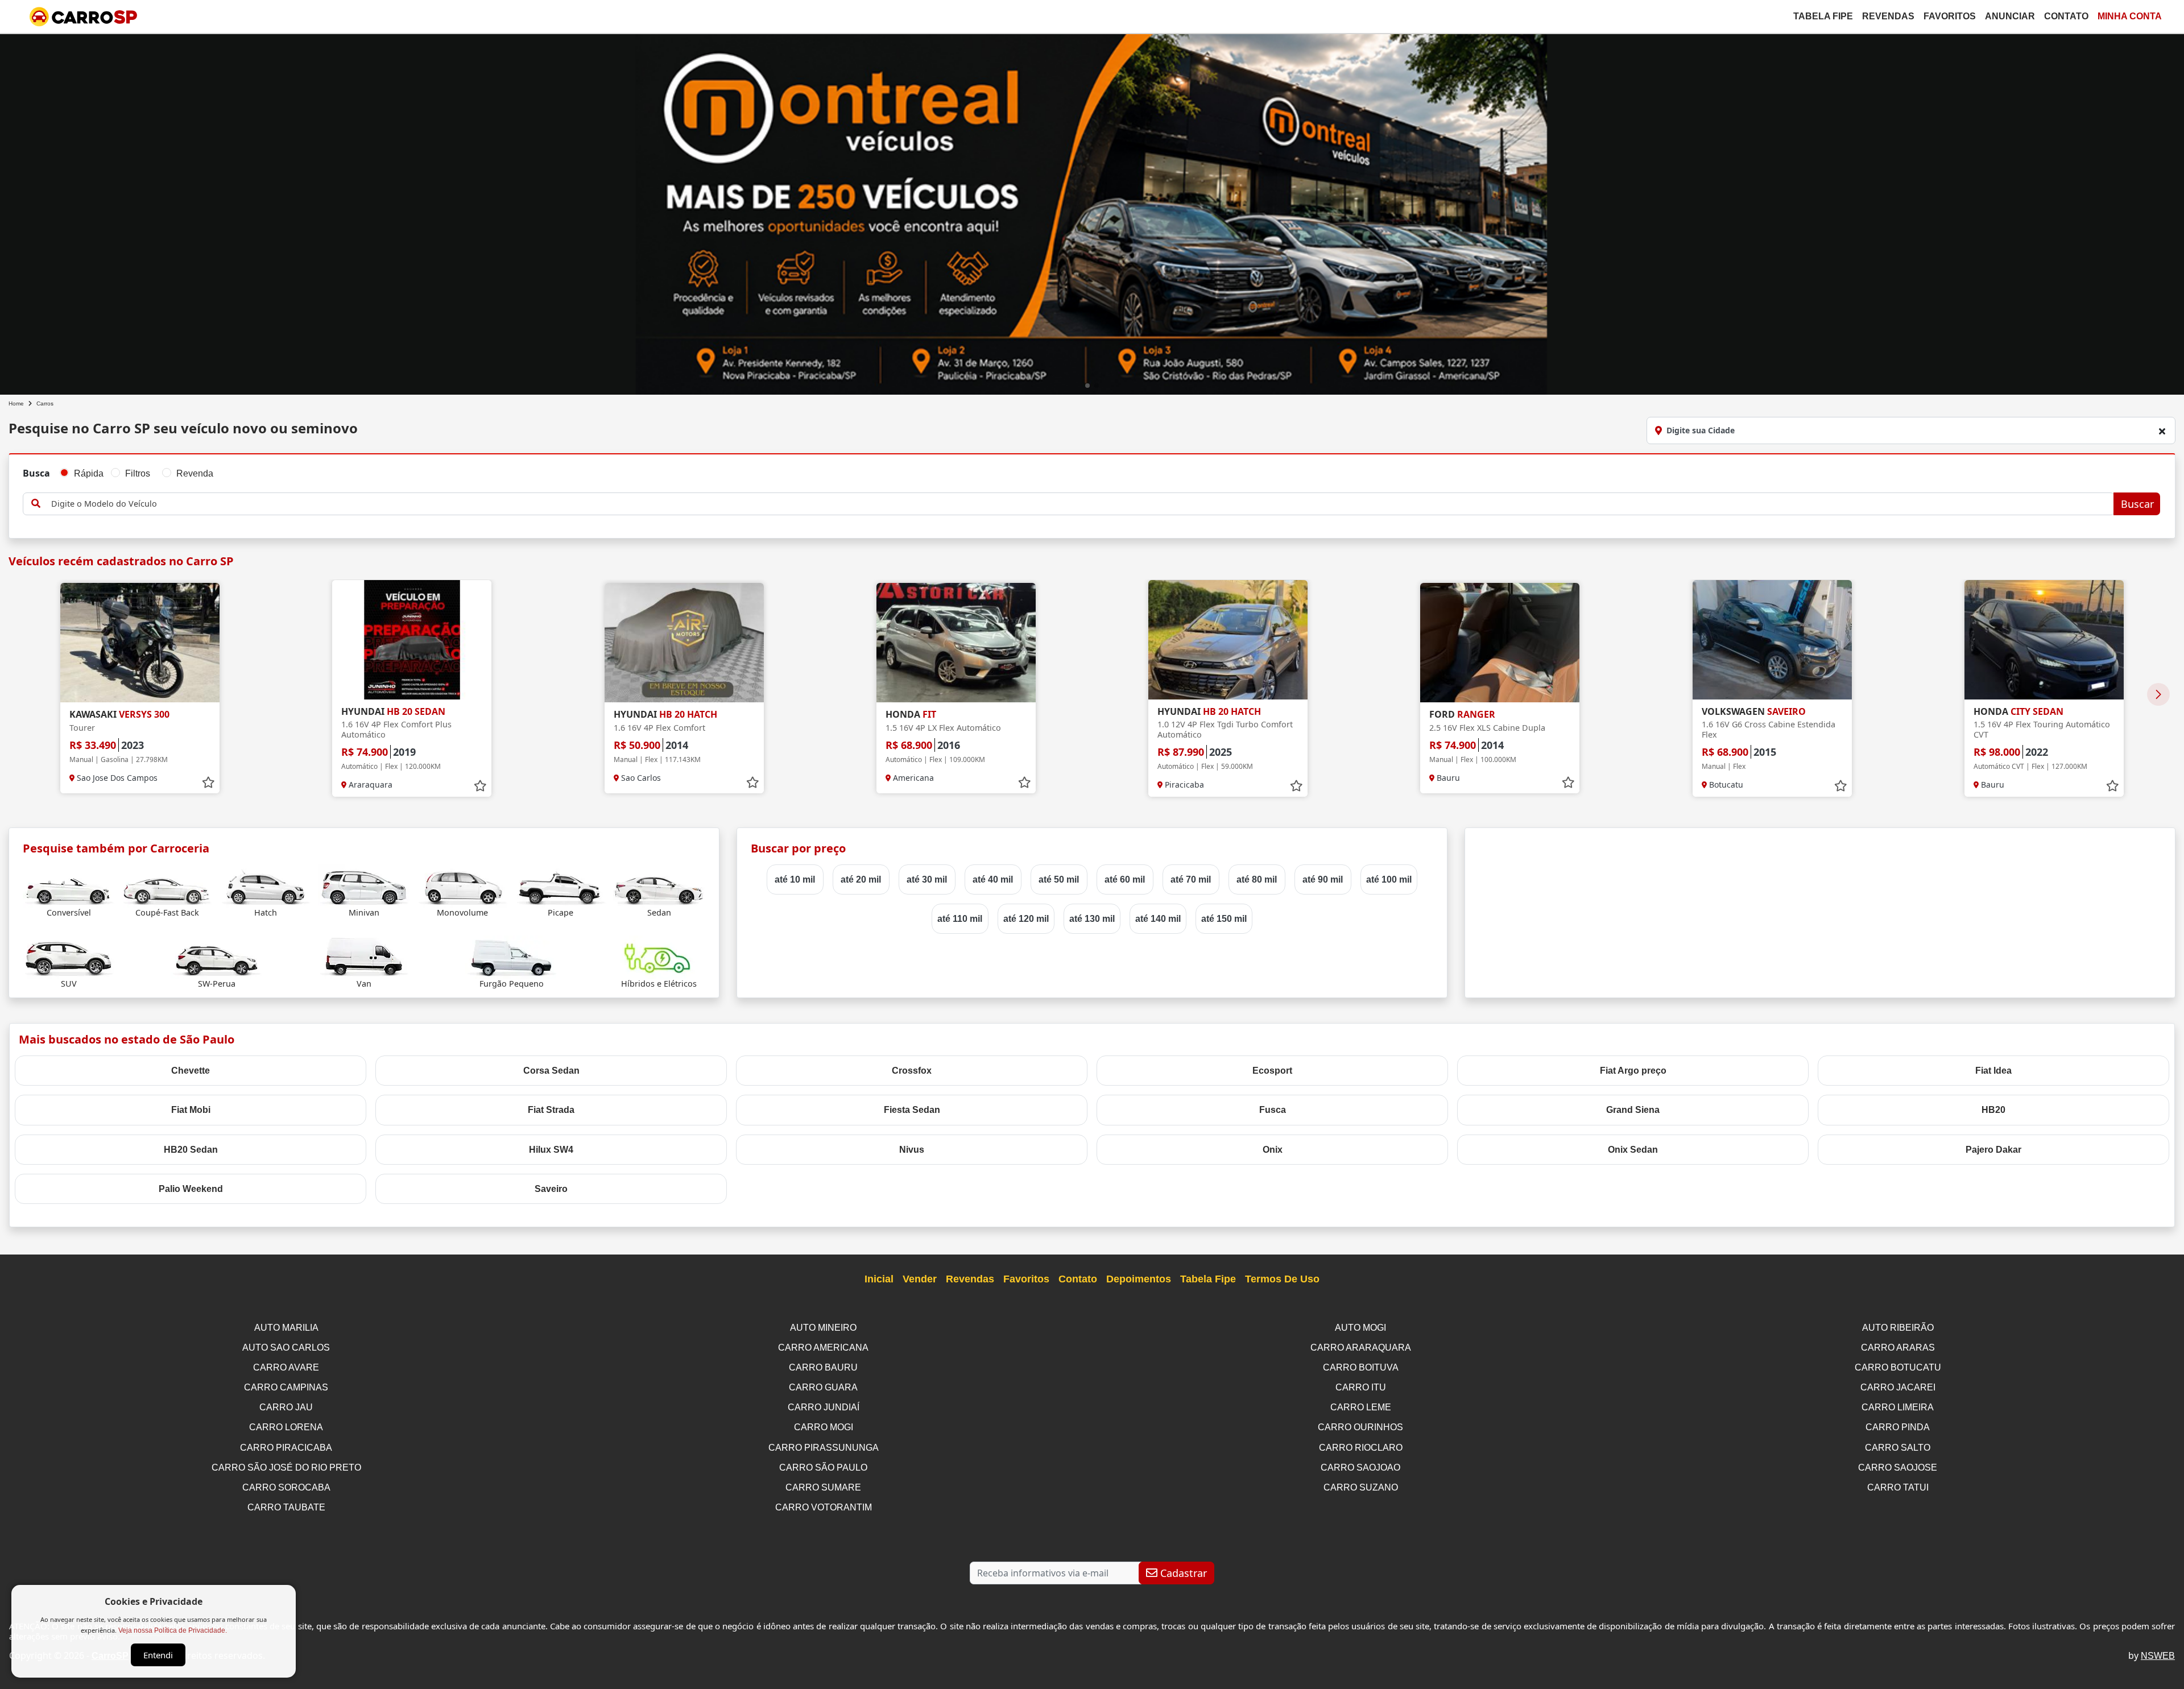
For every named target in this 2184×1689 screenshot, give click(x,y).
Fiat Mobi (191, 1110)
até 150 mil (1224, 919)
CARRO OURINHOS (1360, 1427)
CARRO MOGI (824, 1427)
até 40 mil (993, 879)
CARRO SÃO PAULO (823, 1467)
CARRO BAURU (823, 1367)
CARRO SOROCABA (286, 1487)
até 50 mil (1059, 879)
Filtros (138, 473)
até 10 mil (795, 879)
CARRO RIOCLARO (1361, 1448)
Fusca (1273, 1110)
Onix (1273, 1150)
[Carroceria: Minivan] (364, 885)
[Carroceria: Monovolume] (462, 885)
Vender (920, 1279)
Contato (2066, 16)
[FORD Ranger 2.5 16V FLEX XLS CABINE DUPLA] (1500, 643)
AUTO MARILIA (286, 1328)
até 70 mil (1191, 879)
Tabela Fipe (1823, 16)
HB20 (1993, 1110)
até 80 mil (1257, 879)
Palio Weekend (191, 1189)
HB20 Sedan (191, 1150)
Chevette (191, 1071)
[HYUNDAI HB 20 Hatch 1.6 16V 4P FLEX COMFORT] (684, 643)
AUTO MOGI (1360, 1328)
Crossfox (912, 1071)
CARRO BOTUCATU (1898, 1367)
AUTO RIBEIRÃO (1898, 1328)
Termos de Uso (1282, 1279)
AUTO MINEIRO (823, 1328)
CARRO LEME (1361, 1407)
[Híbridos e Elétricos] (659, 956)
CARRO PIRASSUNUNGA (824, 1448)
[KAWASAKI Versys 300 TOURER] (140, 643)
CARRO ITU (1361, 1387)
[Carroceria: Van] (364, 956)
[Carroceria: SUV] (69, 956)
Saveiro (551, 1189)
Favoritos (1950, 16)
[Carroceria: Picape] (561, 885)
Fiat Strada (551, 1110)
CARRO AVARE (286, 1367)
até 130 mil (1092, 919)
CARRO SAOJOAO (1360, 1467)
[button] (1087, 386)
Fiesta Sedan (912, 1110)
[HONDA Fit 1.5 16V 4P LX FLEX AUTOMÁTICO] (956, 643)
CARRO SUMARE (823, 1487)
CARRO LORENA (286, 1427)
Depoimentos (1139, 1279)
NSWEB (2158, 1656)
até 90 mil (1323, 879)
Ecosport (1272, 1071)
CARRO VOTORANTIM (824, 1507)
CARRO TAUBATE (286, 1507)
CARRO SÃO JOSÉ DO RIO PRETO (286, 1467)
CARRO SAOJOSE (1898, 1467)
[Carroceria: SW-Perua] (217, 956)
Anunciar (2010, 16)
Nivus (912, 1150)
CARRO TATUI (1898, 1487)
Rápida (89, 473)
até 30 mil (927, 879)
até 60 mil (1125, 879)
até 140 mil (1158, 919)
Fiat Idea (1993, 1071)
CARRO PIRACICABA (286, 1448)
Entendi (158, 1655)
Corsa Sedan (551, 1071)
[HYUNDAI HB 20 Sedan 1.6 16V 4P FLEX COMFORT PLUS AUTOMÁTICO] (412, 640)
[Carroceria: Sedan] (659, 885)
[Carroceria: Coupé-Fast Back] (167, 885)
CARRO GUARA (823, 1387)
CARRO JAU (286, 1407)
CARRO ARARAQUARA (1361, 1348)
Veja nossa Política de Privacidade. (173, 1630)
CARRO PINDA (1898, 1427)
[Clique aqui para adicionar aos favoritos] (208, 783)
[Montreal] (1092, 212)
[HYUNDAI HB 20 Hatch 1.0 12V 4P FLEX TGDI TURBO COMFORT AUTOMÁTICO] (1228, 640)
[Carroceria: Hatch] (266, 885)
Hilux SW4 (551, 1150)
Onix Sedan (1633, 1150)
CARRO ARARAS (1898, 1348)
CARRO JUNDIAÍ (824, 1407)
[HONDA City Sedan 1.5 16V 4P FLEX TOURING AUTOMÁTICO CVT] (2044, 640)
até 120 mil (1026, 919)
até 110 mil (960, 919)
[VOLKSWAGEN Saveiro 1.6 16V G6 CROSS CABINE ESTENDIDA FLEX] (1772, 640)
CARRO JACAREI (1898, 1387)
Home (16, 403)
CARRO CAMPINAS (286, 1387)
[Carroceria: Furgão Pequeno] (511, 956)
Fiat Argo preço (1633, 1071)
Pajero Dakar (1993, 1150)
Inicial (879, 1279)
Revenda (195, 473)
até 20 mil (861, 879)
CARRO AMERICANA (823, 1348)
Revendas (1888, 16)
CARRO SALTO (1898, 1448)
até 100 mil (1389, 879)
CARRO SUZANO (1361, 1487)
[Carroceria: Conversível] (69, 885)
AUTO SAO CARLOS (286, 1348)
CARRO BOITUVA (1361, 1367)
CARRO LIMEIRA (1898, 1407)
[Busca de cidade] (2162, 431)
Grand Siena (1633, 1110)
